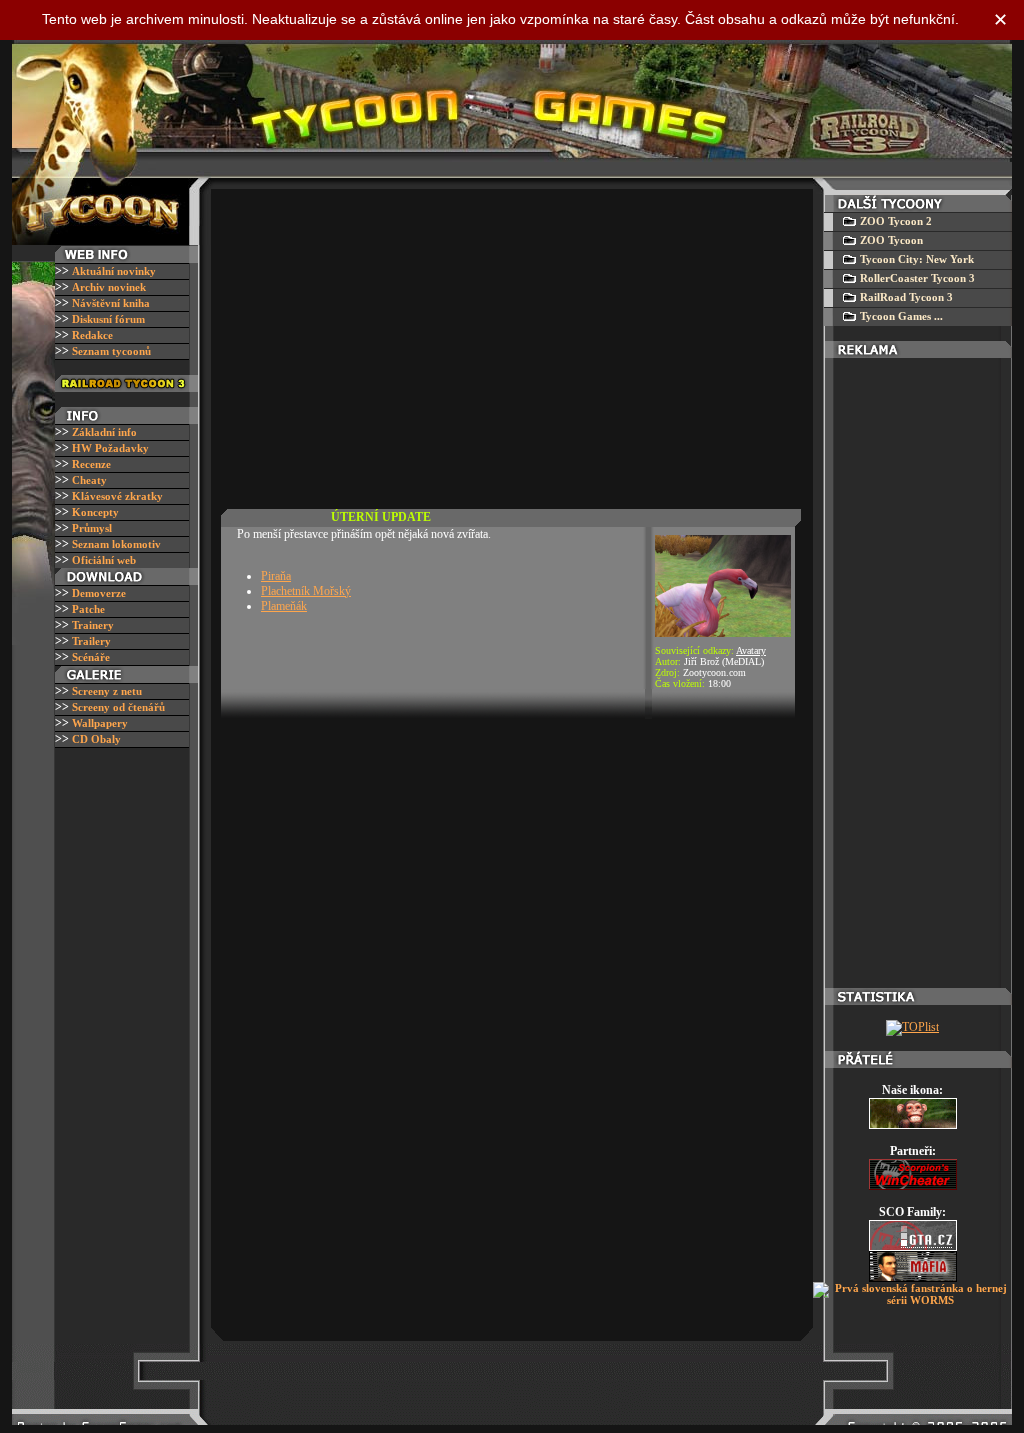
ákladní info (104, 432)
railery (91, 641)
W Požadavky (110, 448)
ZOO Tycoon (891, 240)
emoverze (99, 593)
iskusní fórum (108, 319)
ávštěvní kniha (111, 303)
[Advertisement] (509, 344)
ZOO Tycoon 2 (896, 221)
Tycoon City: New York (917, 259)
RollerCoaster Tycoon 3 (917, 278)
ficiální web (104, 560)
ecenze (91, 464)
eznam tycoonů (111, 351)
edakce (92, 335)
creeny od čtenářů (118, 707)
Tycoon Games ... (901, 316)
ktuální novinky (114, 271)
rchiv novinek (109, 287)
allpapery (100, 723)
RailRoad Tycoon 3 (906, 297)
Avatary (751, 650)
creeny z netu (107, 691)
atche (88, 609)
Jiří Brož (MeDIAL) (724, 661)
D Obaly (96, 739)
